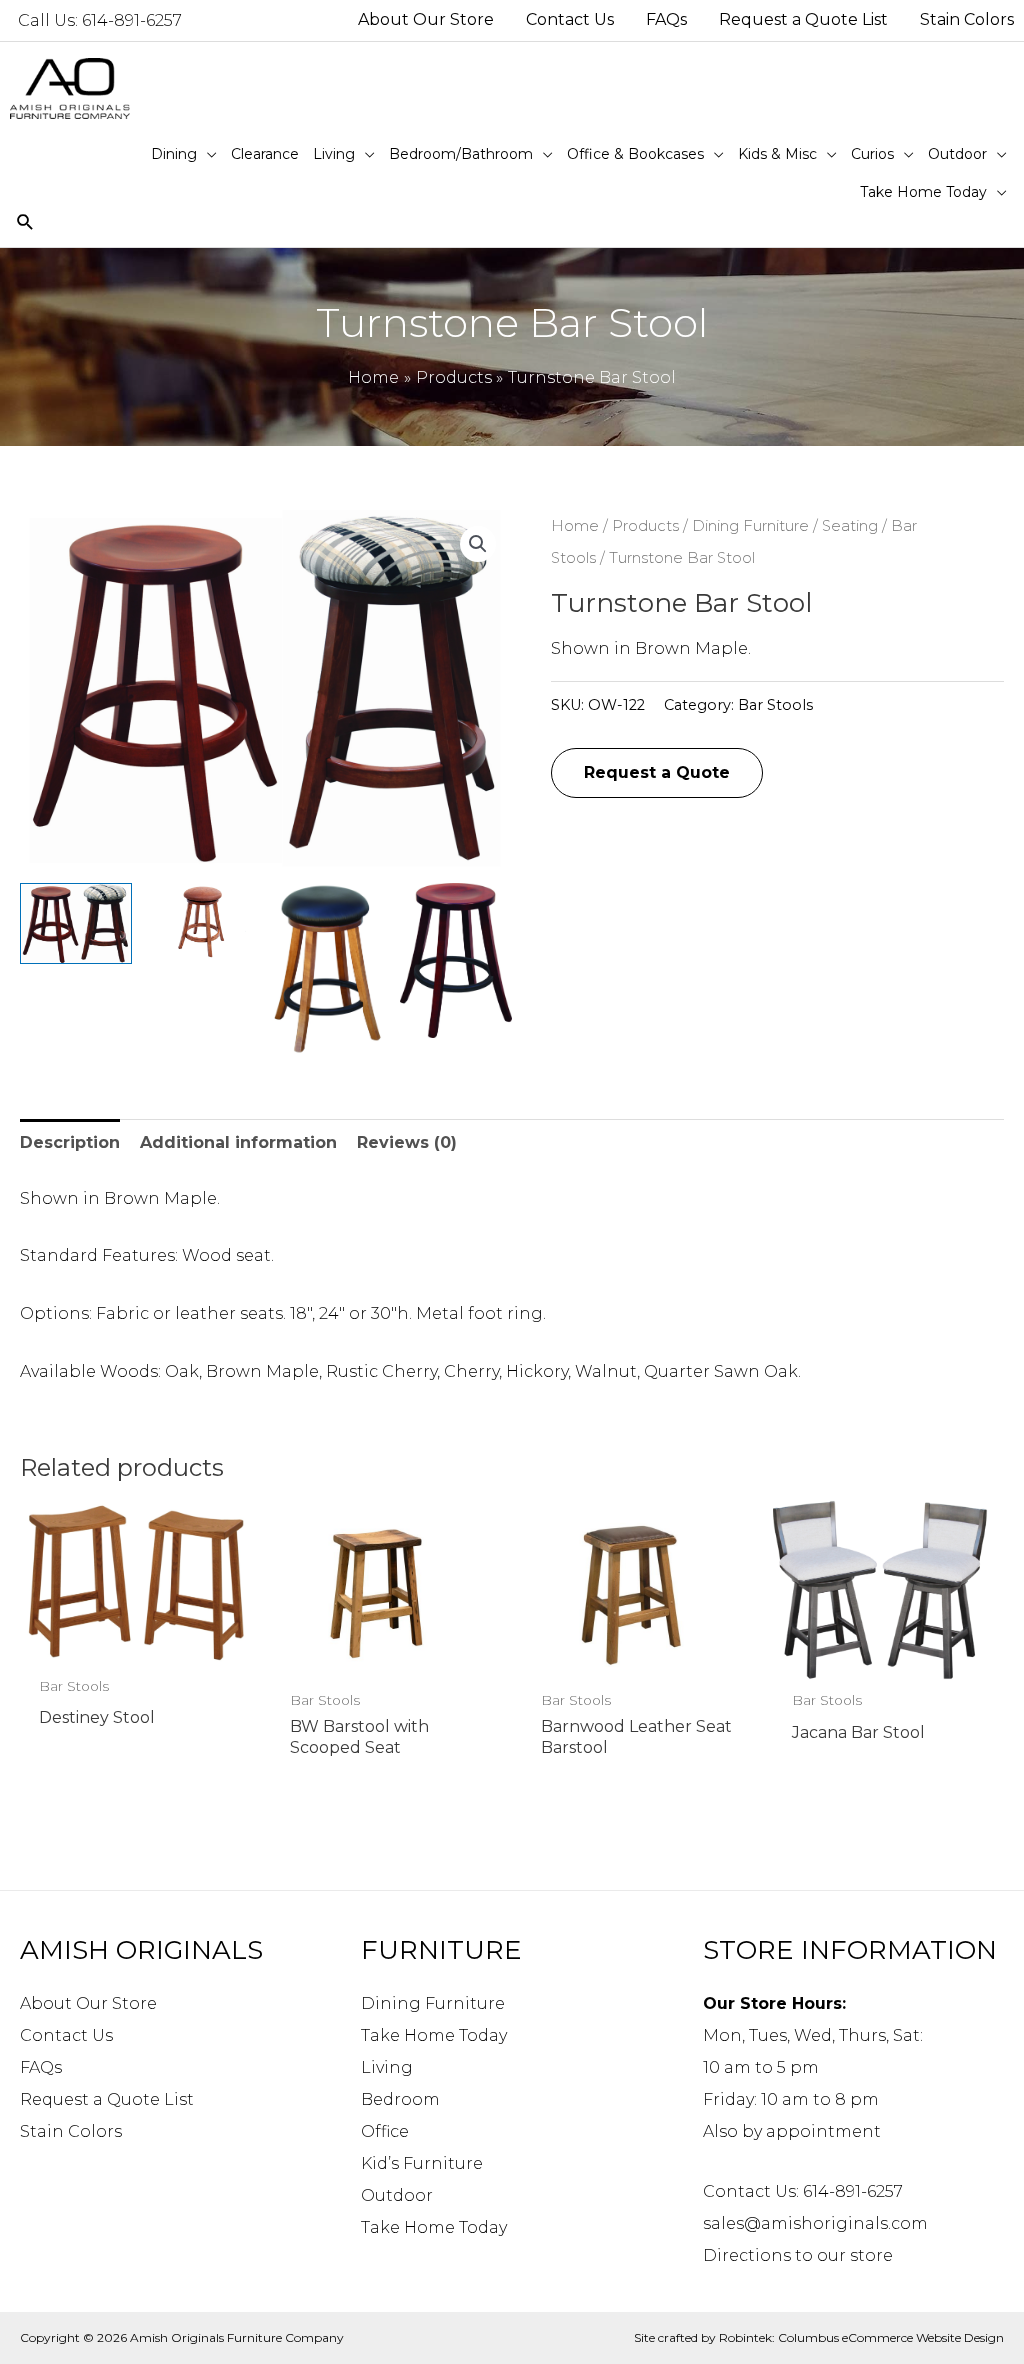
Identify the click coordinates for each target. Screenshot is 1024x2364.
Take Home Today (434, 2035)
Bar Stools (775, 705)
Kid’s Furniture (422, 2163)
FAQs (41, 2067)
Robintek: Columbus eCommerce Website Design (861, 2337)
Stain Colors (71, 2131)
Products (645, 526)
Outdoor (397, 2195)
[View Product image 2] (203, 920)
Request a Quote (657, 772)
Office (385, 2131)
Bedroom (400, 2099)
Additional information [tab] (238, 1142)
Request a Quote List (107, 2099)
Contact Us (66, 2035)
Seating (850, 526)
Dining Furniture (750, 526)
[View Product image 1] (76, 923)
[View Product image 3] (330, 969)
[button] (478, 544)
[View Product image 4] (456, 960)
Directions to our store (798, 2255)
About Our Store (88, 2003)
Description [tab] (70, 1142)
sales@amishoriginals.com (815, 2223)
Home (575, 526)
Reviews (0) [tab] (407, 1142)
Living (387, 2067)
